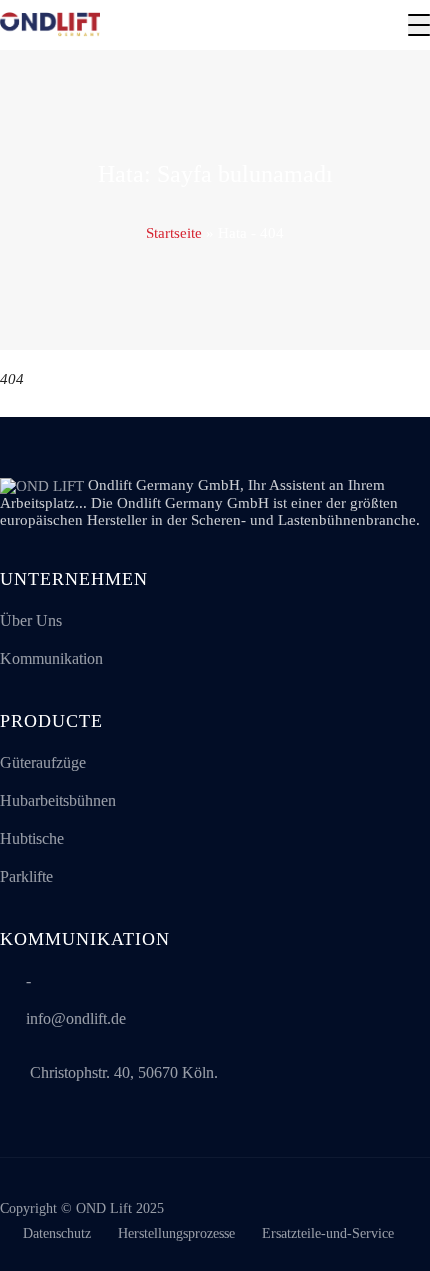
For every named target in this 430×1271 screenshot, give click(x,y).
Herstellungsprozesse (176, 1233)
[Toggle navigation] (419, 25)
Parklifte (26, 876)
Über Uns (31, 620)
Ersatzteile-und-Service (328, 1233)
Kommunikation (51, 658)
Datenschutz (57, 1233)
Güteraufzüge (43, 762)
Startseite (174, 233)
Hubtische (32, 838)
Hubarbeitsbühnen (58, 800)
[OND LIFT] (50, 25)
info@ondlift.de (76, 1018)
